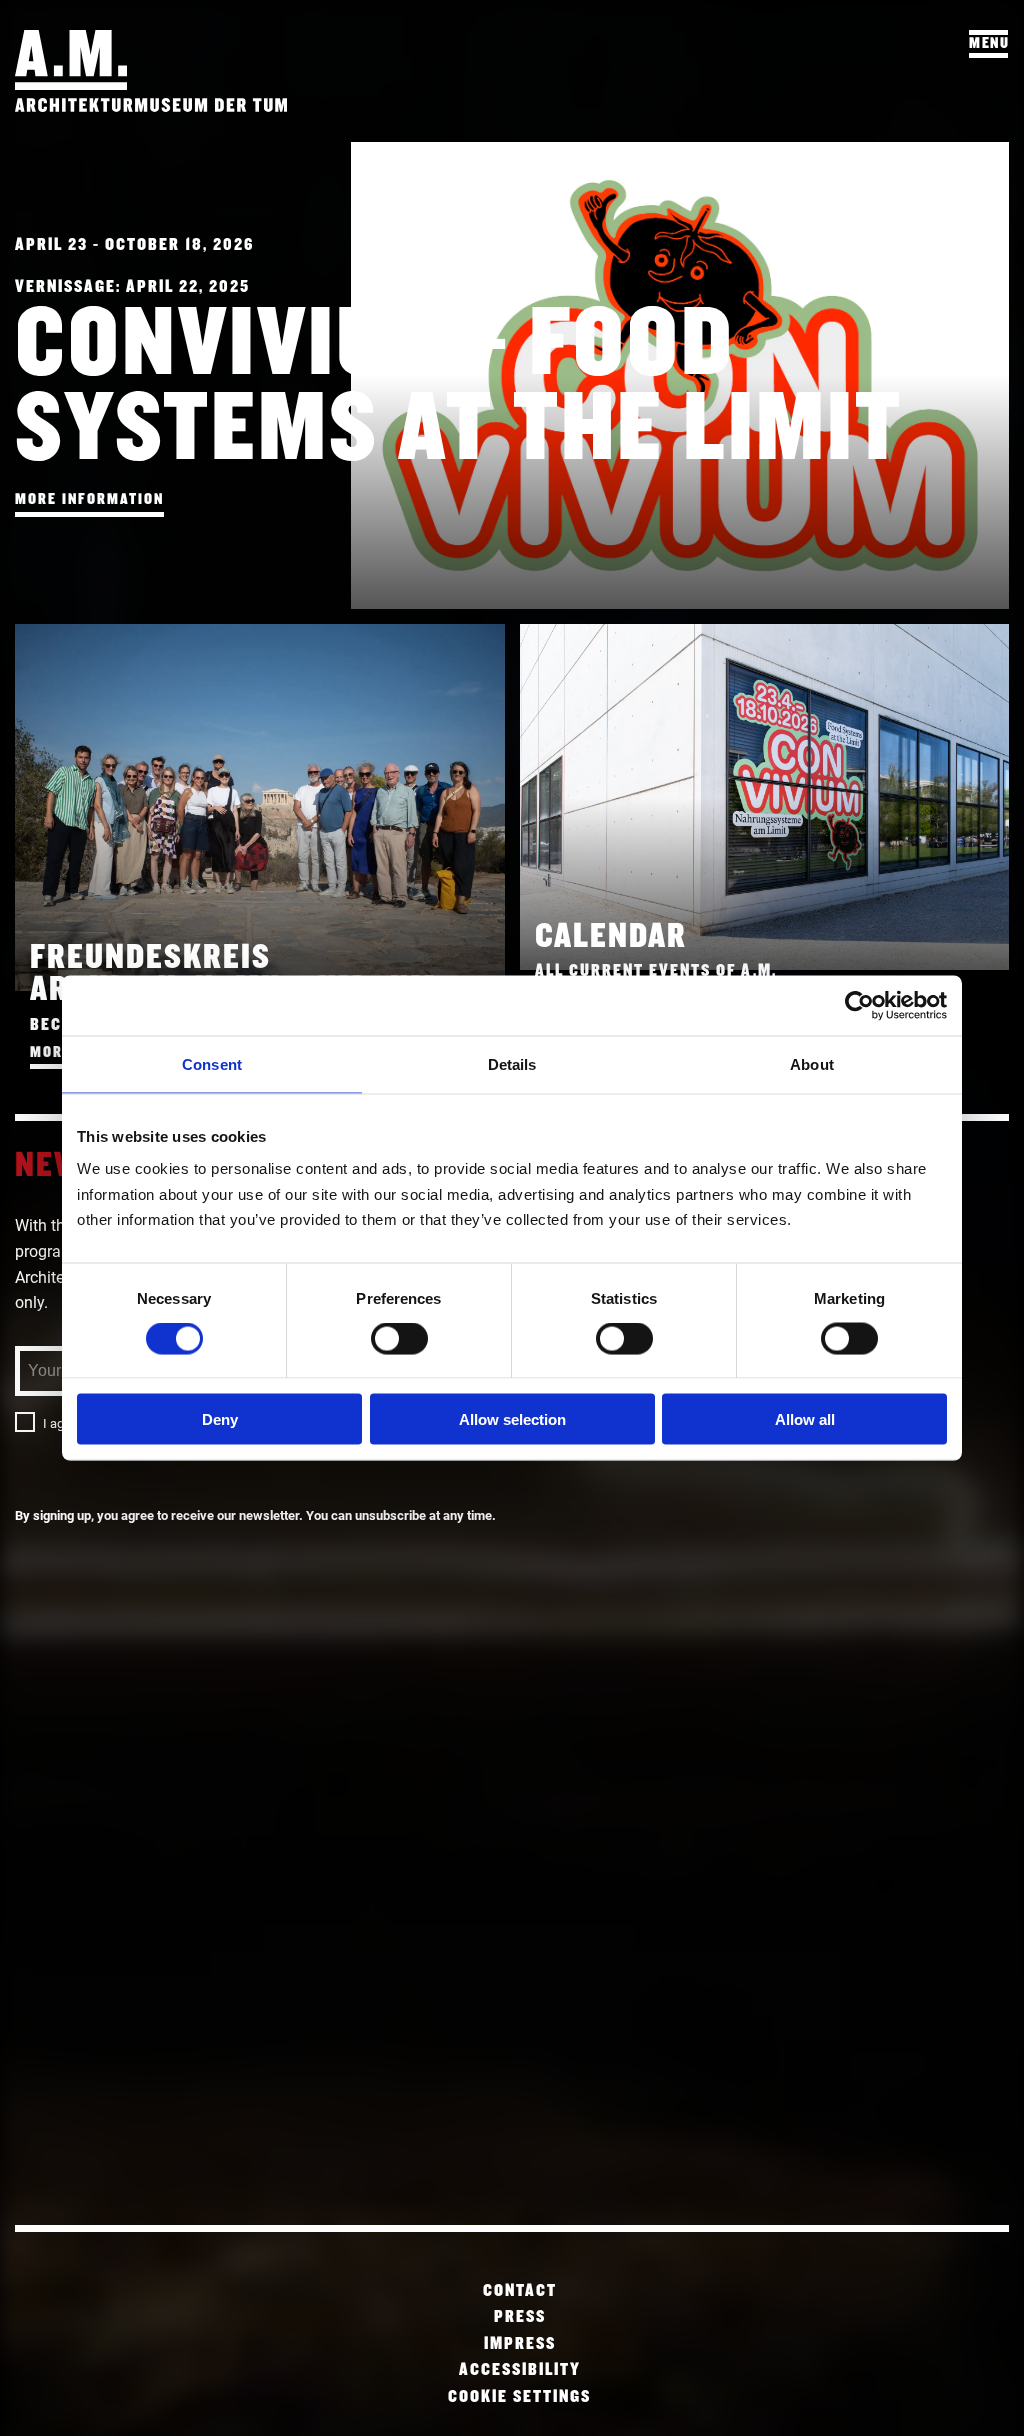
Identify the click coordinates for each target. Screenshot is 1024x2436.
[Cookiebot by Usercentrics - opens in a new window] (859, 1006)
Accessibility (520, 2370)
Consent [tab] (212, 1064)
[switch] (399, 1339)
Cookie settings (519, 2397)
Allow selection (512, 1418)
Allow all (805, 1418)
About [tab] (812, 1064)
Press (520, 2317)
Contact (520, 2291)
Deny (220, 1418)
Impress (520, 2344)
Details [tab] (512, 1064)
